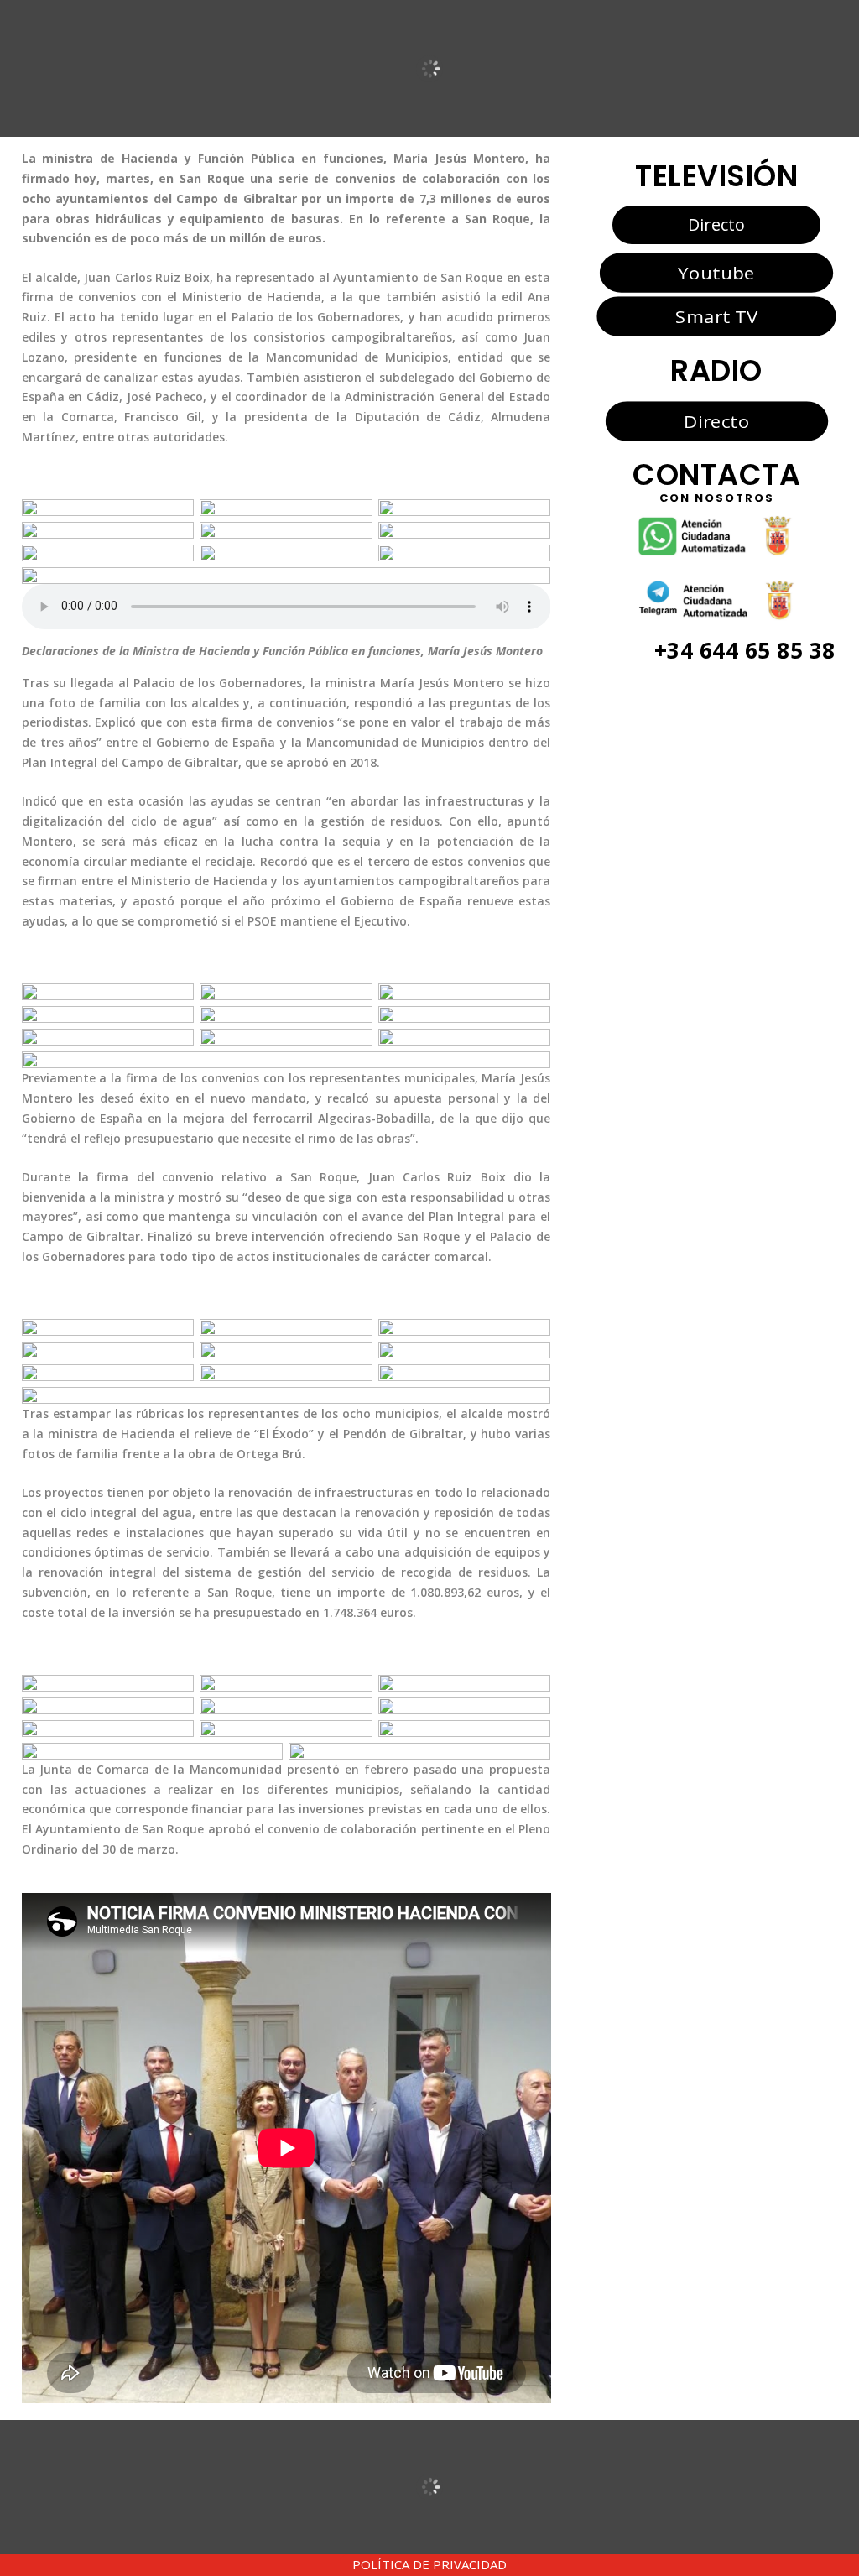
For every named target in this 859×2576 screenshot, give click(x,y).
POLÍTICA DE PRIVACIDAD (429, 2564)
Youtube (716, 272)
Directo (716, 224)
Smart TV (716, 316)
